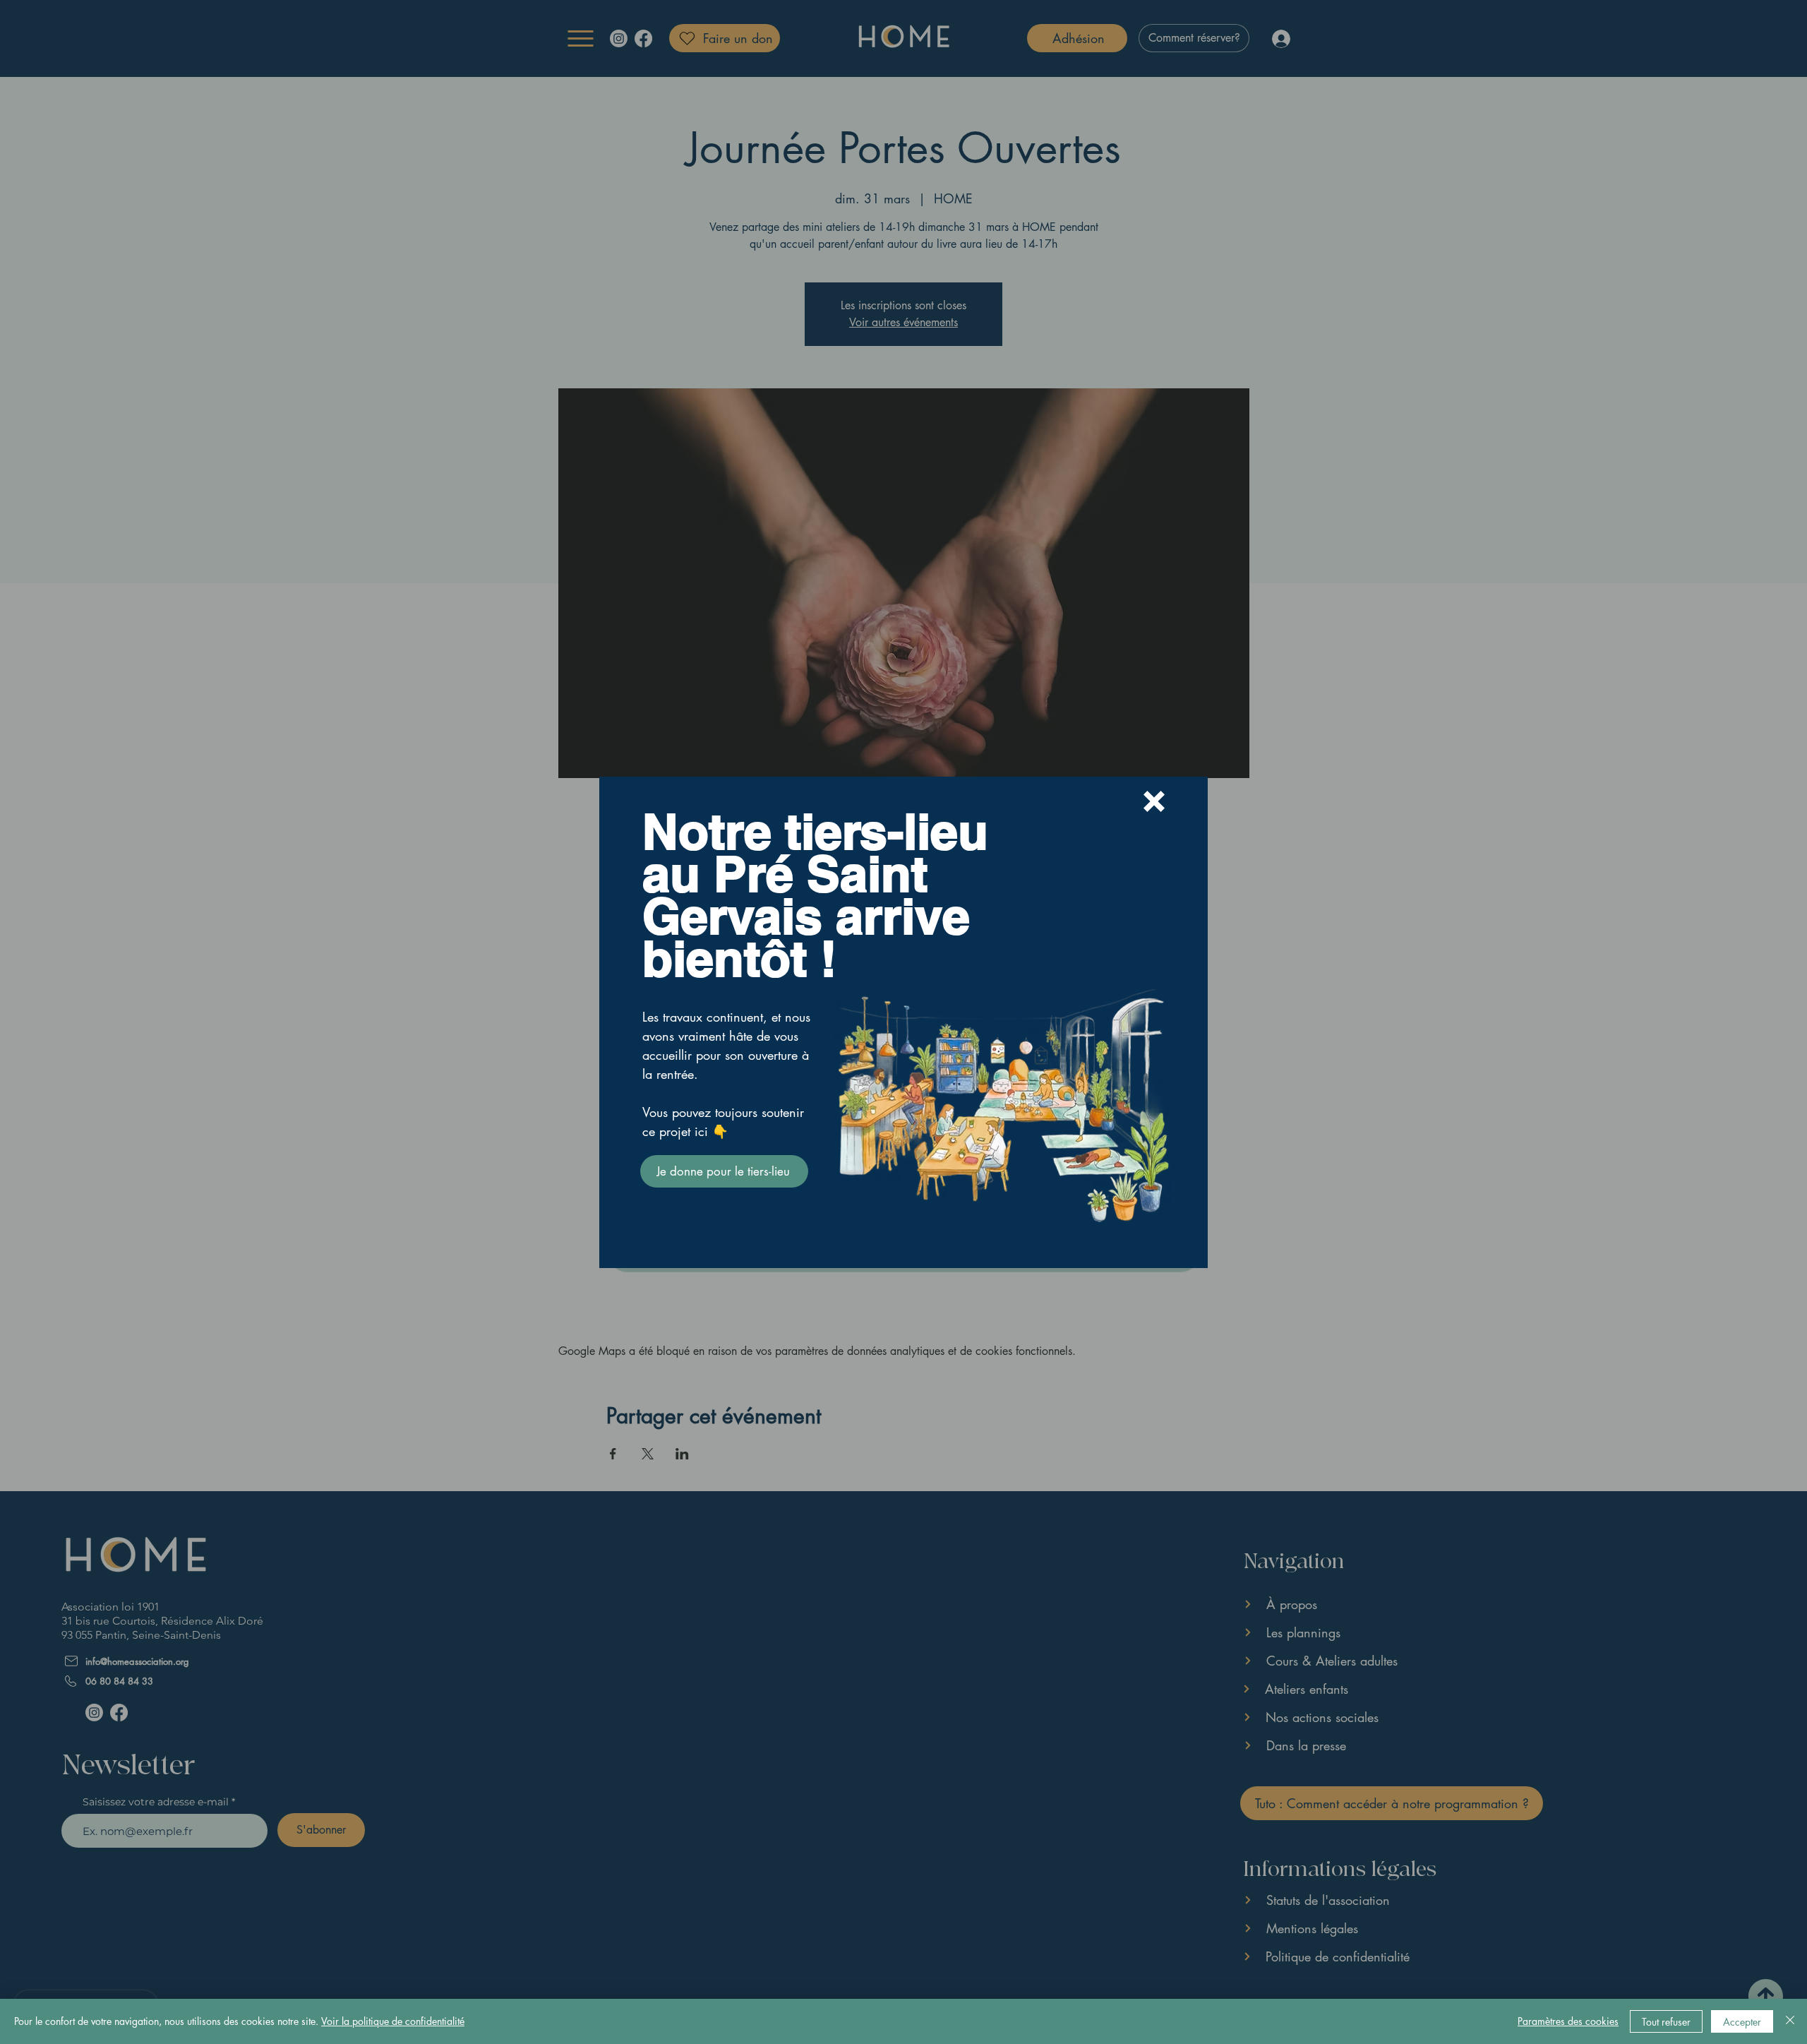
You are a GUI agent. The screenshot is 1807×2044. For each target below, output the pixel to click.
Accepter (1742, 2022)
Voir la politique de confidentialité (393, 2021)
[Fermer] (1790, 2021)
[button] (1154, 801)
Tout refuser (1666, 2022)
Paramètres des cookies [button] (1568, 2021)
